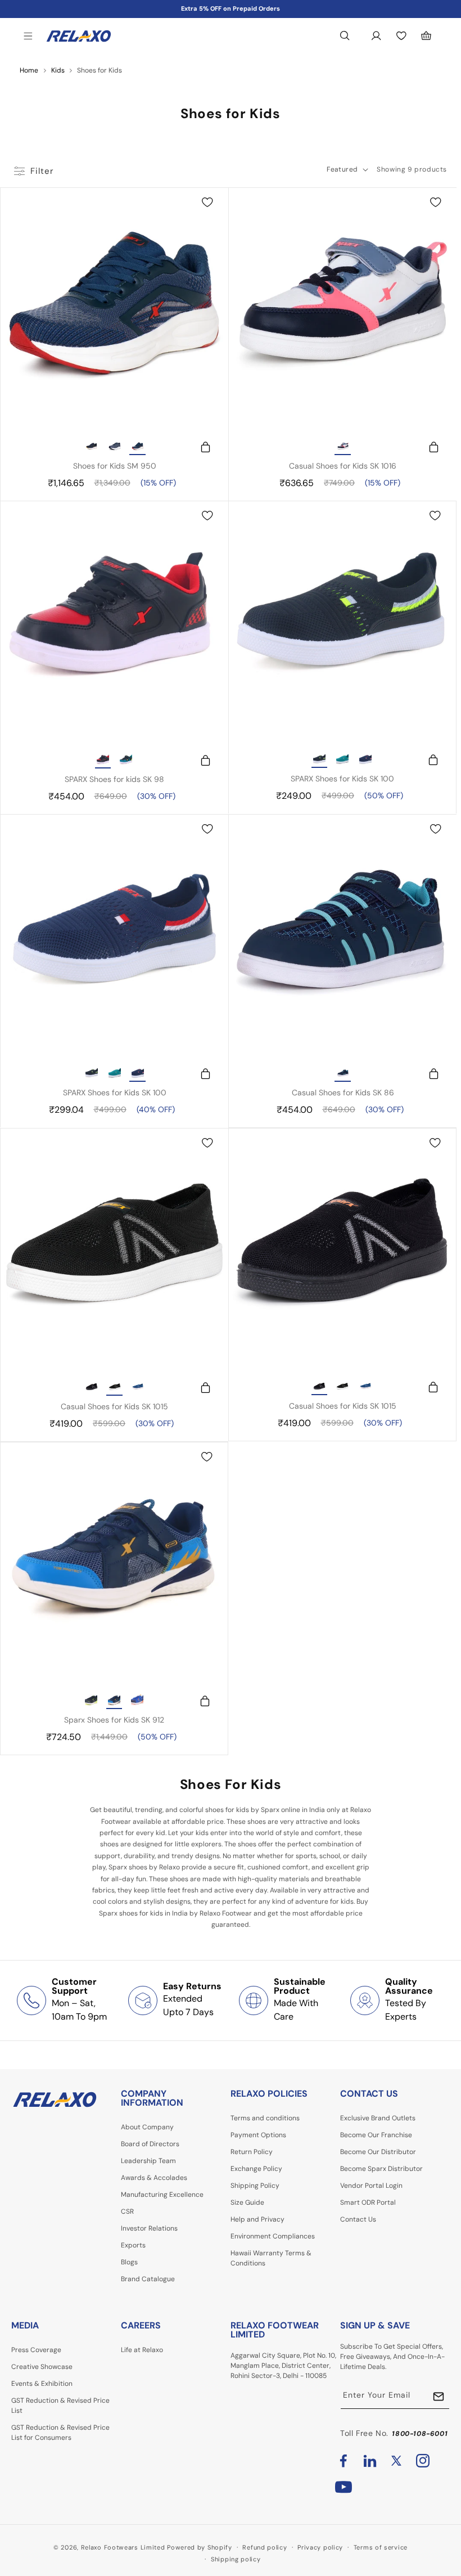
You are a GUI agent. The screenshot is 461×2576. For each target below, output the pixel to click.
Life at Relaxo (142, 2350)
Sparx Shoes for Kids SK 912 (114, 1720)
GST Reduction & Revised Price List (60, 2406)
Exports (133, 2245)
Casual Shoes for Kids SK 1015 (114, 1406)
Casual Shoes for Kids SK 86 (343, 1093)
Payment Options (258, 2135)
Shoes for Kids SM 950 (115, 466)
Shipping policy (236, 2559)
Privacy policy (320, 2547)
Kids (58, 70)
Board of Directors (150, 2144)
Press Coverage (36, 2350)
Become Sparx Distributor (381, 2169)
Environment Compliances (273, 2236)
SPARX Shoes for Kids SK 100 (342, 779)
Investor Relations (149, 2228)
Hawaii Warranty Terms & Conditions (271, 2258)
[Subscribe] (439, 2396)
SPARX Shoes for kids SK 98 (114, 779)
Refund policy (265, 2547)
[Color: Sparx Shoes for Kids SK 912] (91, 1701)
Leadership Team (148, 2161)
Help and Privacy (257, 2219)
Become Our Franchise (376, 2135)
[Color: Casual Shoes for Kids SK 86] (343, 1074)
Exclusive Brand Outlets (378, 2118)
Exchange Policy (256, 2169)
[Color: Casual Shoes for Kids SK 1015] (92, 1388)
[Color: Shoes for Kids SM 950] (92, 447)
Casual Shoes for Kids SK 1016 (343, 466)
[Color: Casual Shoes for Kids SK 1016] (343, 447)
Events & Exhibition (42, 2384)
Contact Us (358, 2219)
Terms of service (381, 2547)
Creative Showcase (42, 2367)
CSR (127, 2211)
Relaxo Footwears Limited (123, 2547)
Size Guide (247, 2202)
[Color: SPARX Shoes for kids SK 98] (103, 761)
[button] (28, 36)
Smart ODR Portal (368, 2202)
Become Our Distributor (378, 2152)
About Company (147, 2127)
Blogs (129, 2262)
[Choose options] (200, 447)
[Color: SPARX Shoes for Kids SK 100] (319, 760)
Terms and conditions (265, 2118)
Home (29, 70)
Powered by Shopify (200, 2547)
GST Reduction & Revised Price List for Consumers (60, 2433)
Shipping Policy (255, 2186)
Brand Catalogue (148, 2279)
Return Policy (252, 2152)
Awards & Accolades (154, 2178)
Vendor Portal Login (371, 2186)
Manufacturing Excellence (162, 2195)
